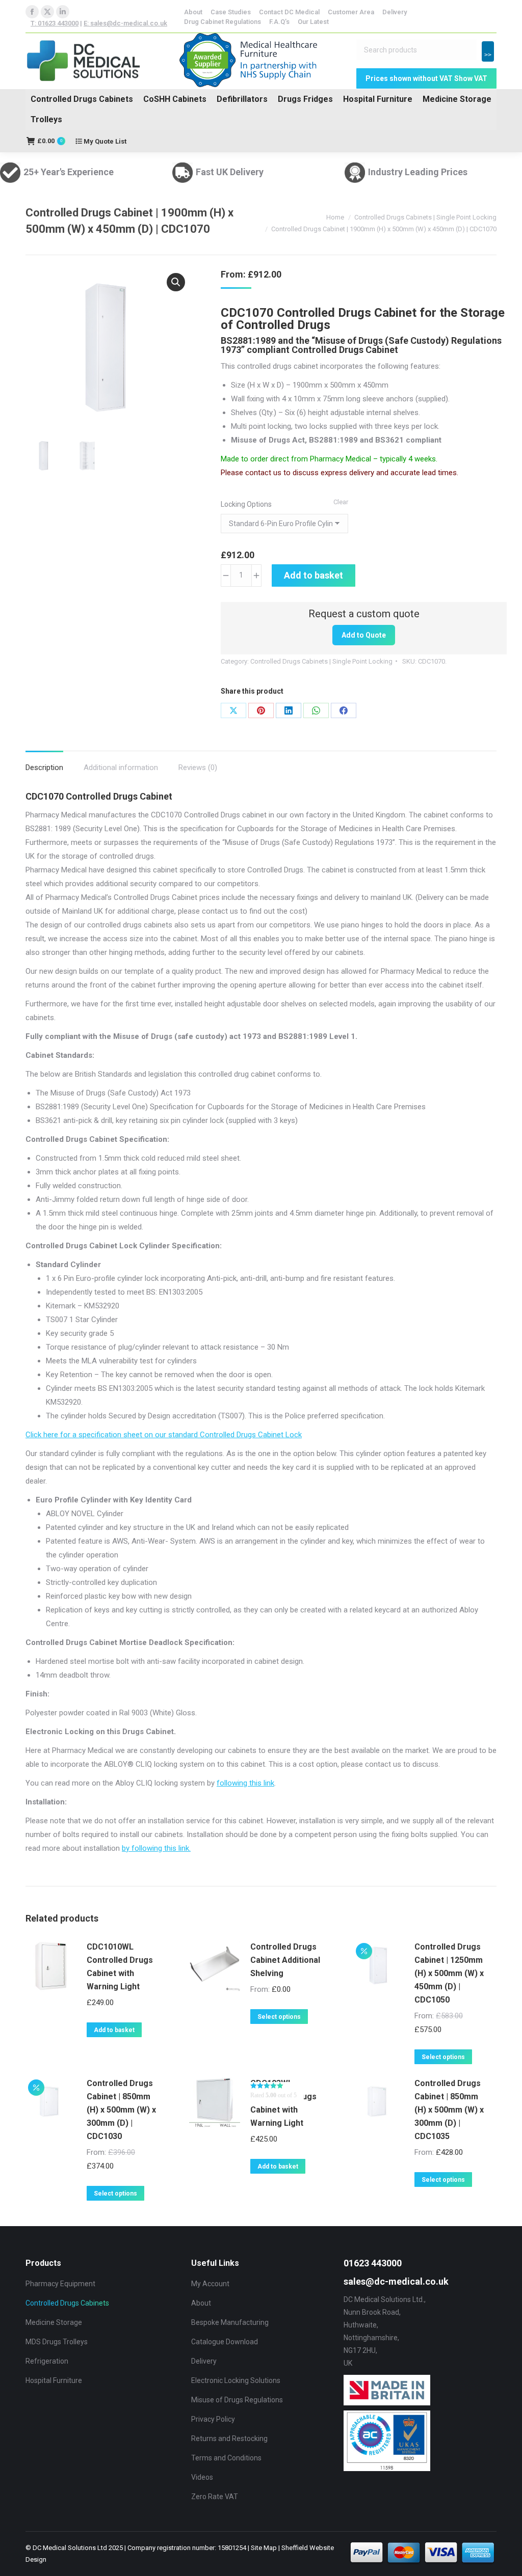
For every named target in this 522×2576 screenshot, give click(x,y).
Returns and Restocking (229, 2438)
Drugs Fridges (305, 99)
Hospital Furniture (378, 99)
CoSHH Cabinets (175, 99)
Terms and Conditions (226, 2458)
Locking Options (246, 504)
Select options (279, 2017)
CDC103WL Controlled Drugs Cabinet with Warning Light (283, 2103)
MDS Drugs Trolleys (57, 2342)
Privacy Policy (213, 2419)
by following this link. (156, 1848)
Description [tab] (44, 768)
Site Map (264, 2548)
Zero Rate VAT (215, 2497)
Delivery (204, 2361)
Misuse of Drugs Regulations (237, 2400)
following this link (245, 1783)
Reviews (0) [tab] (198, 768)
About (201, 2303)
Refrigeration (47, 2361)
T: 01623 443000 (55, 23)
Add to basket (314, 575)
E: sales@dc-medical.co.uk (125, 23)
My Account (210, 2284)
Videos (202, 2477)
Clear (341, 502)
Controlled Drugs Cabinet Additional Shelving (285, 1960)
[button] (176, 282)
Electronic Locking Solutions (236, 2380)
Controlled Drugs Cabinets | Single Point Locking (321, 661)
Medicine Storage (457, 99)
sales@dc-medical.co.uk (396, 2281)
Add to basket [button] (114, 2030)
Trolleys (46, 119)
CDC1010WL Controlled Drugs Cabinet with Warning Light (120, 1967)
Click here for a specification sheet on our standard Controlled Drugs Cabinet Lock (164, 1435)
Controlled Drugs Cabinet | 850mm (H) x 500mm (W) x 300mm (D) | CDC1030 (121, 2110)
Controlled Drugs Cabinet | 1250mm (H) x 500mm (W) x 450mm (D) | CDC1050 (449, 1973)
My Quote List (104, 141)
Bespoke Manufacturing (230, 2322)
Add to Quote (364, 635)
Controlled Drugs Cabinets (82, 99)
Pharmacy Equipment (60, 2284)
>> (488, 55)
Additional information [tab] (121, 768)
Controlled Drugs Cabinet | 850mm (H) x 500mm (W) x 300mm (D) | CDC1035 (449, 2110)
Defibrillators (242, 99)
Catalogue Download (225, 2342)
